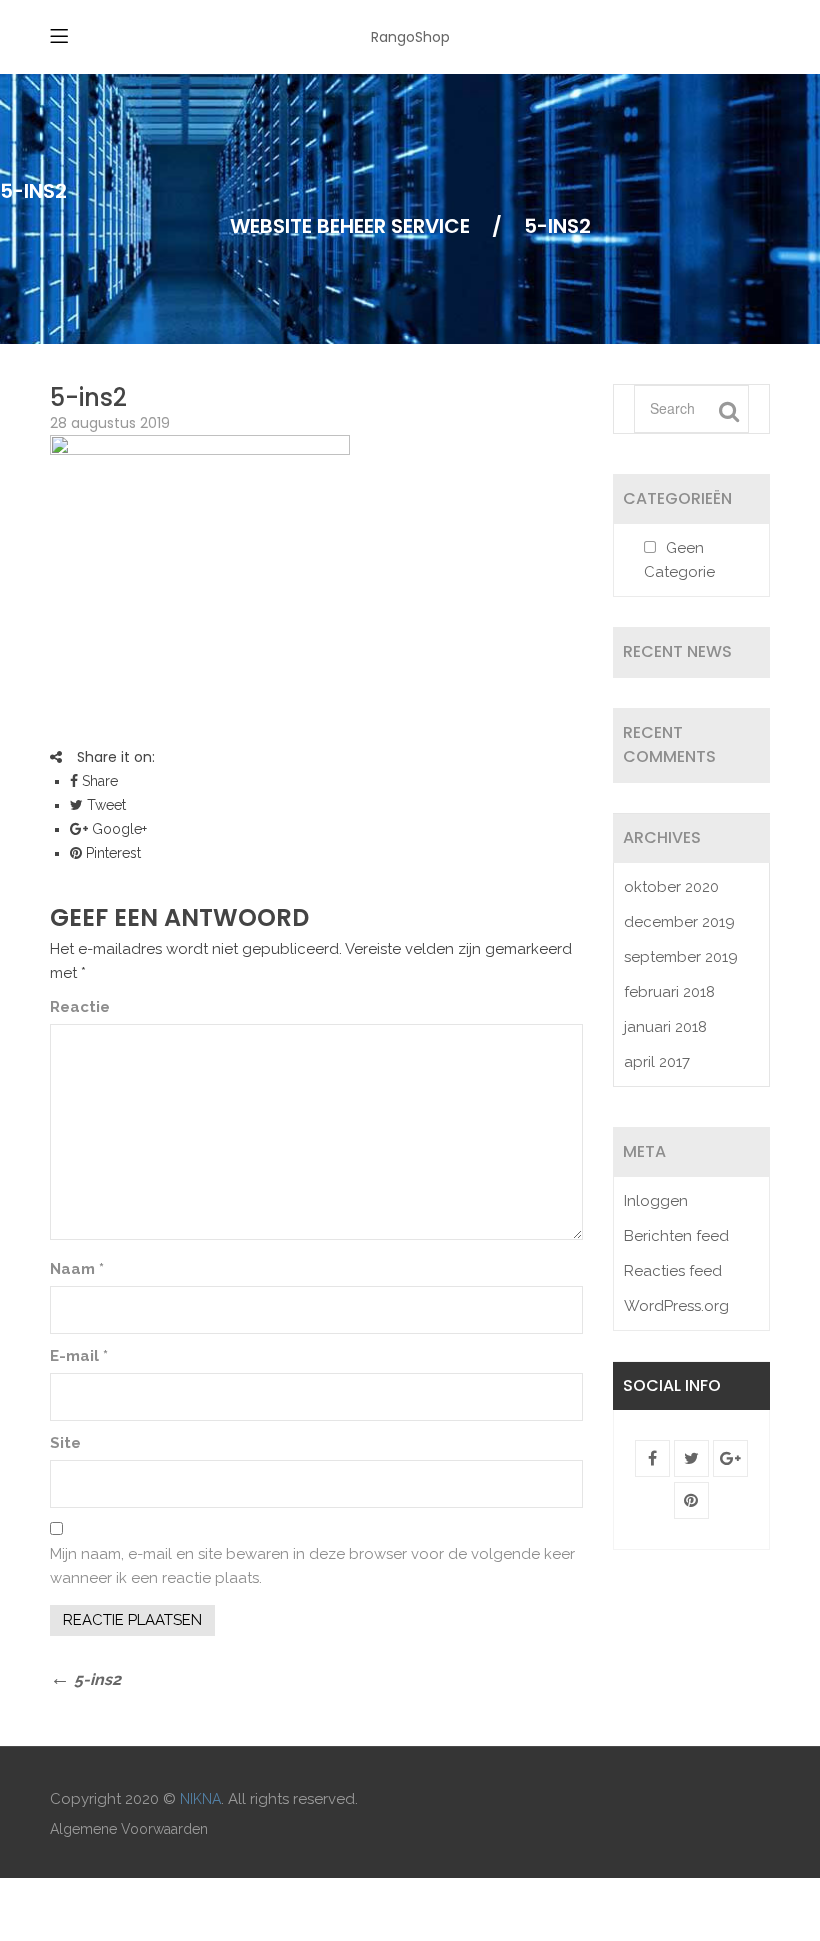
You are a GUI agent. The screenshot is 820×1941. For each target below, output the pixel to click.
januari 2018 (665, 1027)
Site (65, 1443)
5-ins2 (88, 397)
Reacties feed (673, 1271)
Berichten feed (676, 1236)
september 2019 (681, 957)
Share (98, 781)
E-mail (79, 1356)
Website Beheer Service (350, 226)
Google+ (117, 829)
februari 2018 (669, 992)
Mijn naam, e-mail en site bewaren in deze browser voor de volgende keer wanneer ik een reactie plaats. (312, 1566)
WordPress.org (676, 1306)
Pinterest (111, 853)
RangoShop (410, 37)
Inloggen (656, 1201)
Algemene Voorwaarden (129, 1829)
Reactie (80, 1007)
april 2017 (657, 1062)
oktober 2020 (671, 887)
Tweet (104, 805)
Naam (77, 1269)
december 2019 (679, 922)
